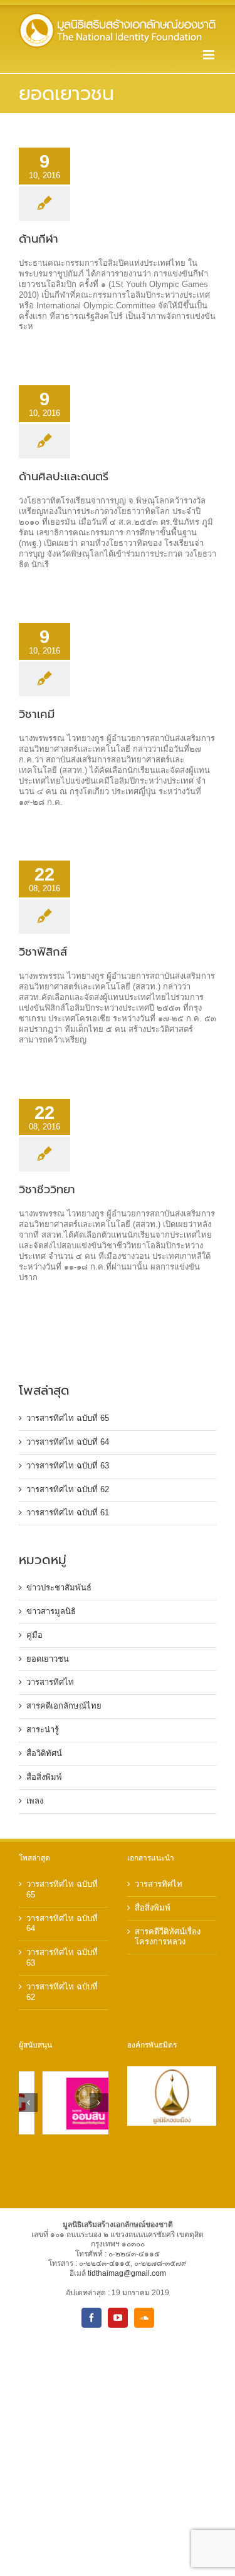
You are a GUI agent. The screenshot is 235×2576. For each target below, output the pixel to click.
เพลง (35, 1801)
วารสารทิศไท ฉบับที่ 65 (68, 1418)
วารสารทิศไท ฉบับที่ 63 (68, 1466)
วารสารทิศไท (50, 1682)
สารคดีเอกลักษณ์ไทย (64, 1706)
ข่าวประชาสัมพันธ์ (59, 1588)
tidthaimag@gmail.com (127, 2273)
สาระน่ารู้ (43, 1730)
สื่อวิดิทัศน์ (44, 1753)
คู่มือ (34, 1635)
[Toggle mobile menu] (210, 55)
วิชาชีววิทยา (47, 1190)
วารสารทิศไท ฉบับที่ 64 (68, 1442)
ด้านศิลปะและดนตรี (64, 477)
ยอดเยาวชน (48, 1659)
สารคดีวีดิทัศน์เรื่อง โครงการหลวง (168, 1937)
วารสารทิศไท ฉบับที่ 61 (68, 1513)
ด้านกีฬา (39, 239)
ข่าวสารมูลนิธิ (51, 1611)
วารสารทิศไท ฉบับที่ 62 (68, 1489)
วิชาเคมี (37, 714)
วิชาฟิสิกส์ (43, 952)
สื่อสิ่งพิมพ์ (44, 1777)
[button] (28, 2103)
